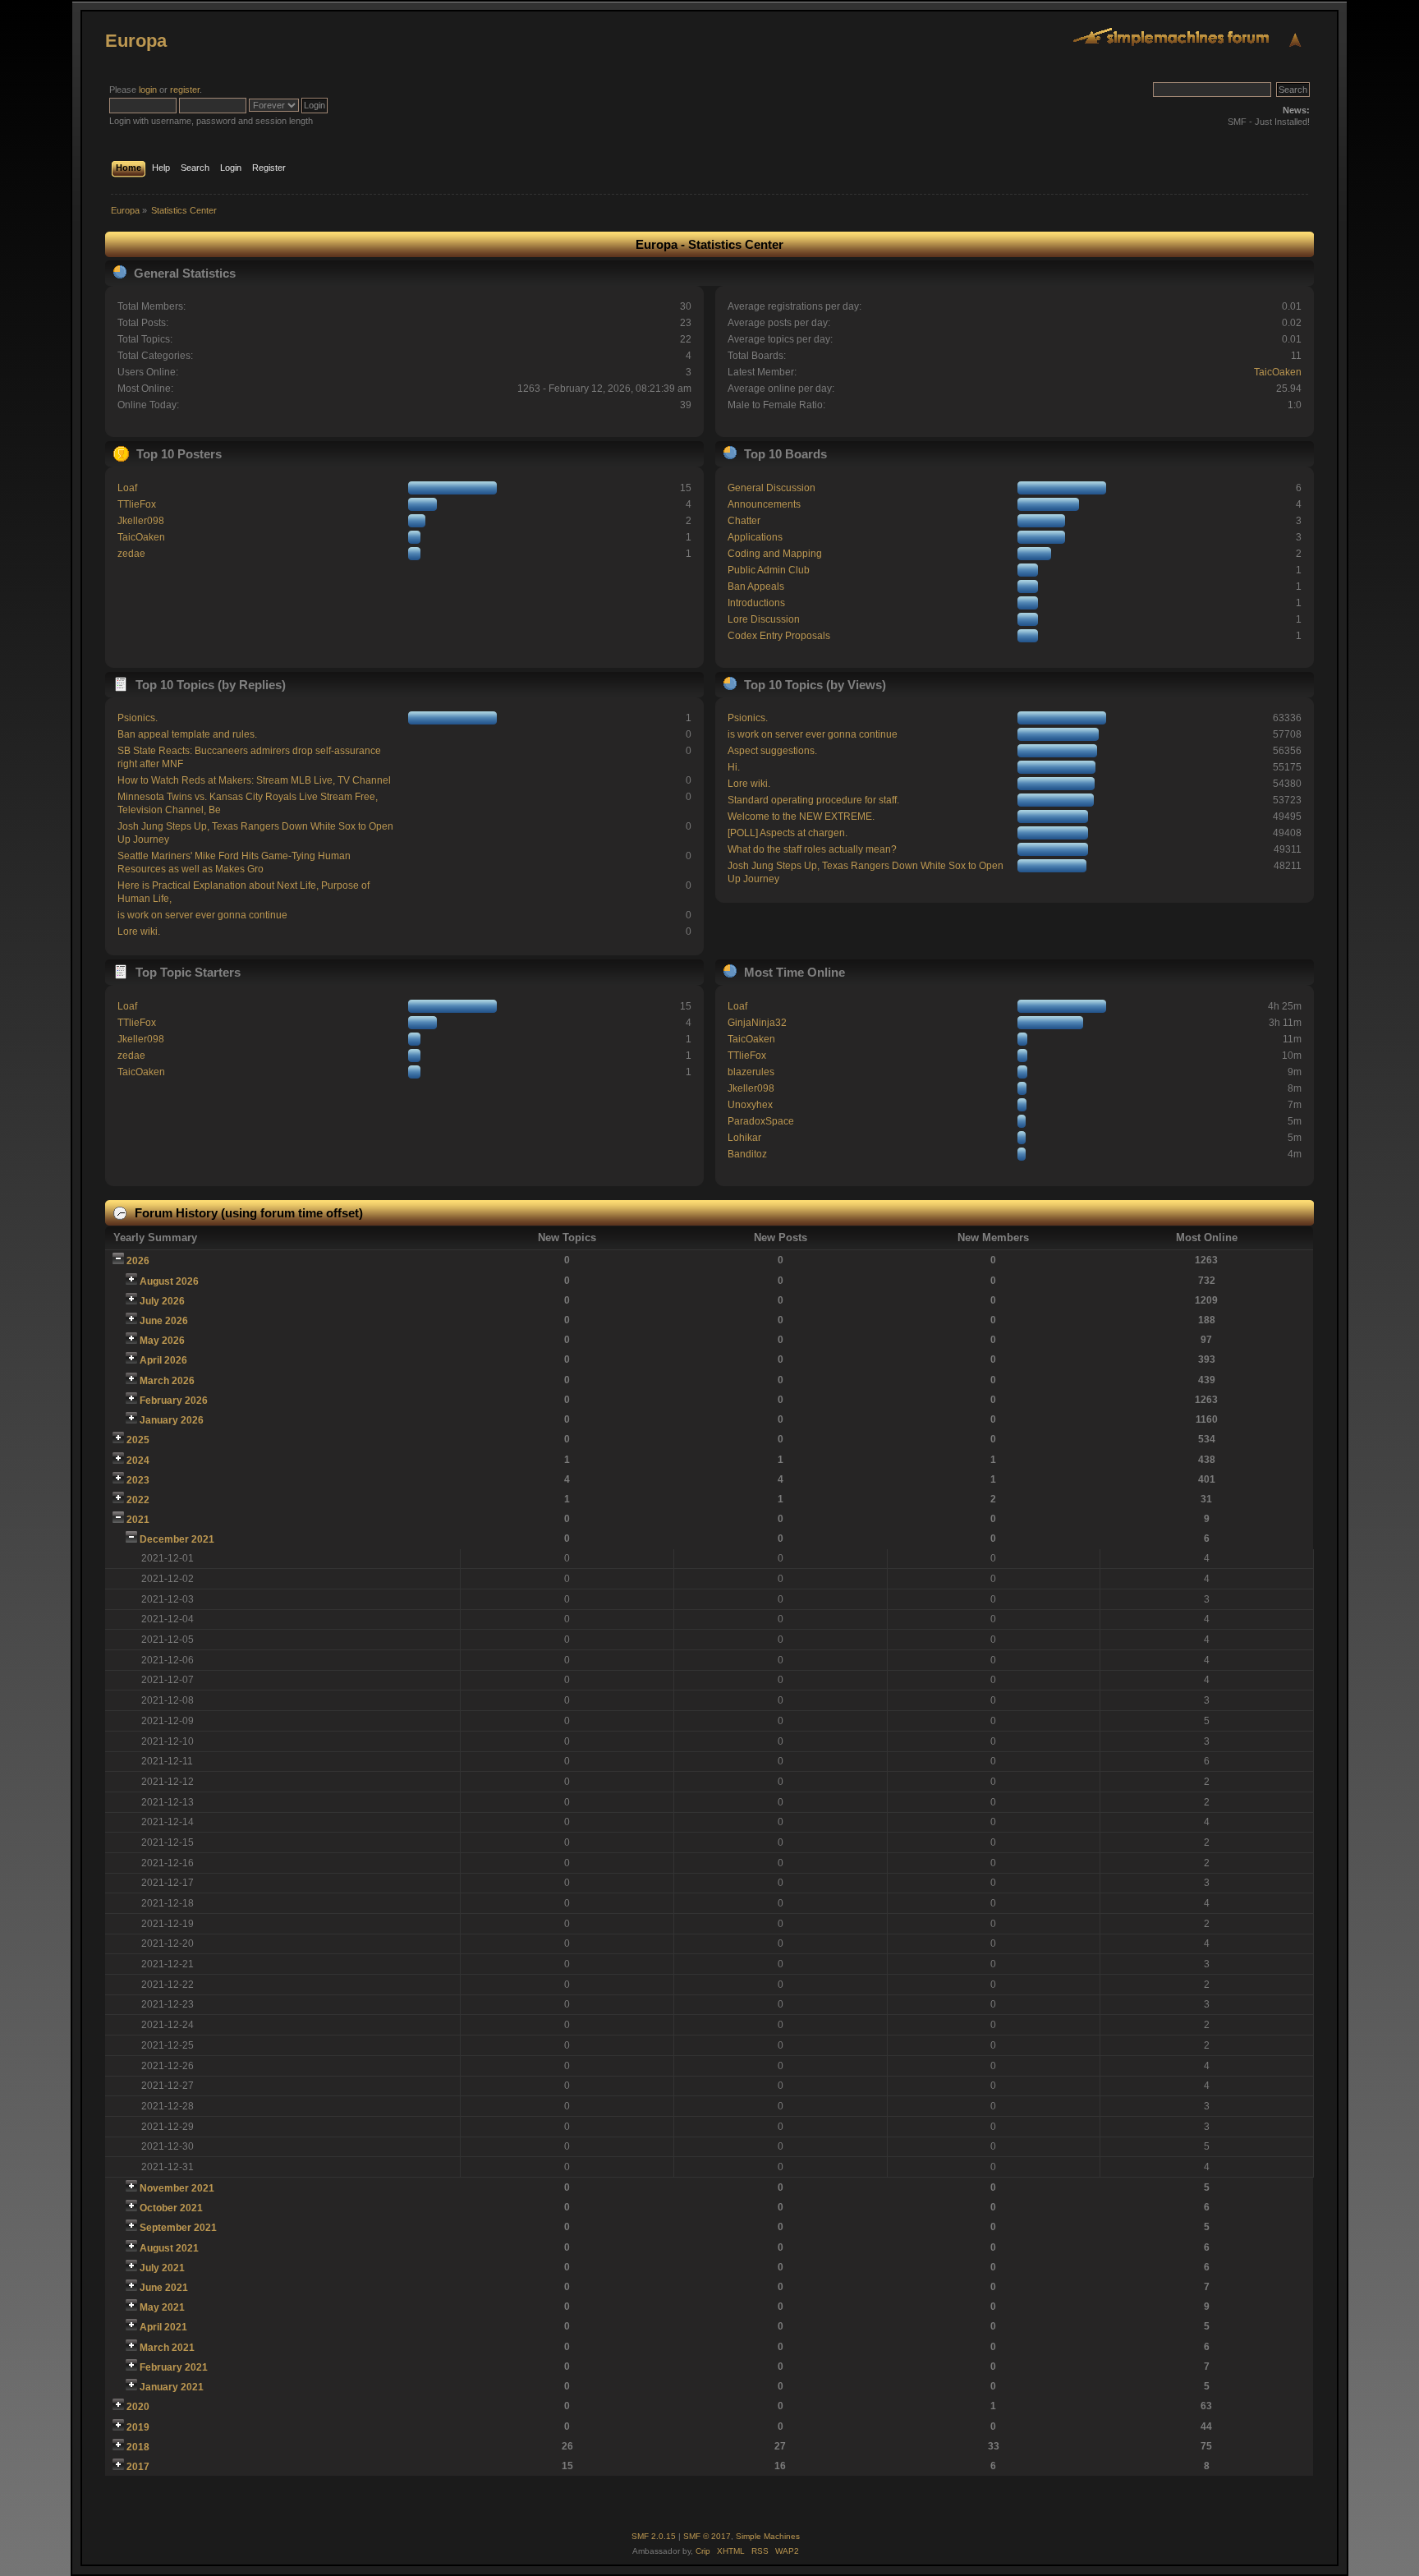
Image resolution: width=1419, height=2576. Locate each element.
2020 (138, 2407)
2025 (138, 1440)
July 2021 (162, 2268)
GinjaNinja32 (757, 1023)
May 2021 (162, 2307)
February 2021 (174, 2367)
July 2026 (162, 1301)
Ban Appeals (756, 586)
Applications (755, 537)
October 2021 (171, 2208)
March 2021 (167, 2348)
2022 (138, 1500)
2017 (138, 2467)
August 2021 (169, 2248)
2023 (138, 1480)
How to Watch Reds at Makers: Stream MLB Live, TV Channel (254, 780)
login (148, 90)
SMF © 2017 (707, 2536)
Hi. (734, 767)
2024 (138, 1460)
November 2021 (177, 2188)
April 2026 (163, 1360)
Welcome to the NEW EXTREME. (801, 816)
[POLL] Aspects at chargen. (788, 833)
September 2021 (178, 2228)
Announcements (764, 504)
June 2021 (164, 2288)
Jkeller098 (141, 521)
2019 (138, 2427)
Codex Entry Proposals (779, 636)
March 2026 (167, 1381)
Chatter (744, 521)
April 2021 (163, 2327)
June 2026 (164, 1321)
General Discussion (771, 488)
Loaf (127, 488)
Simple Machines (768, 2536)
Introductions (756, 603)
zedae (131, 554)
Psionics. (138, 718)
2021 (138, 1520)
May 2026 (162, 1341)
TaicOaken (1278, 372)
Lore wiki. (139, 931)
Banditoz (747, 1154)
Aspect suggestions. (772, 751)
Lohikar (744, 1138)
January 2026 (172, 1420)
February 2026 (174, 1401)
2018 (138, 2447)
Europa (136, 41)
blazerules (751, 1072)
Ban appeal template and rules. (187, 734)
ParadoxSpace (761, 1121)
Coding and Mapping (775, 554)
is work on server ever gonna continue (202, 915)
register (185, 90)
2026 (138, 1261)
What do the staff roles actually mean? (812, 849)
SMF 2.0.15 (654, 2536)
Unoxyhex (750, 1105)
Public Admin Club (769, 570)
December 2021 (177, 1539)
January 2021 (172, 2387)
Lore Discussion (764, 619)
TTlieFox (137, 504)
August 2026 (169, 1281)
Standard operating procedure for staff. (813, 800)
